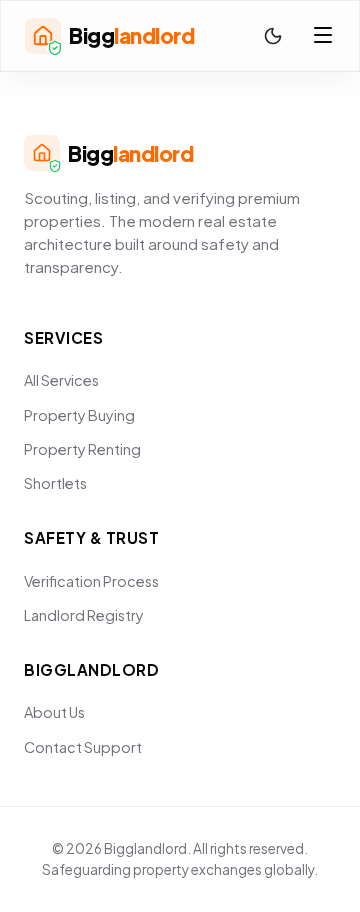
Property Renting (82, 449)
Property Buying (79, 415)
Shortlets (55, 483)
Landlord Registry (84, 615)
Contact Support (83, 747)
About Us (54, 712)
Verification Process (91, 581)
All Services (61, 380)
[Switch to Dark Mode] (273, 36)
